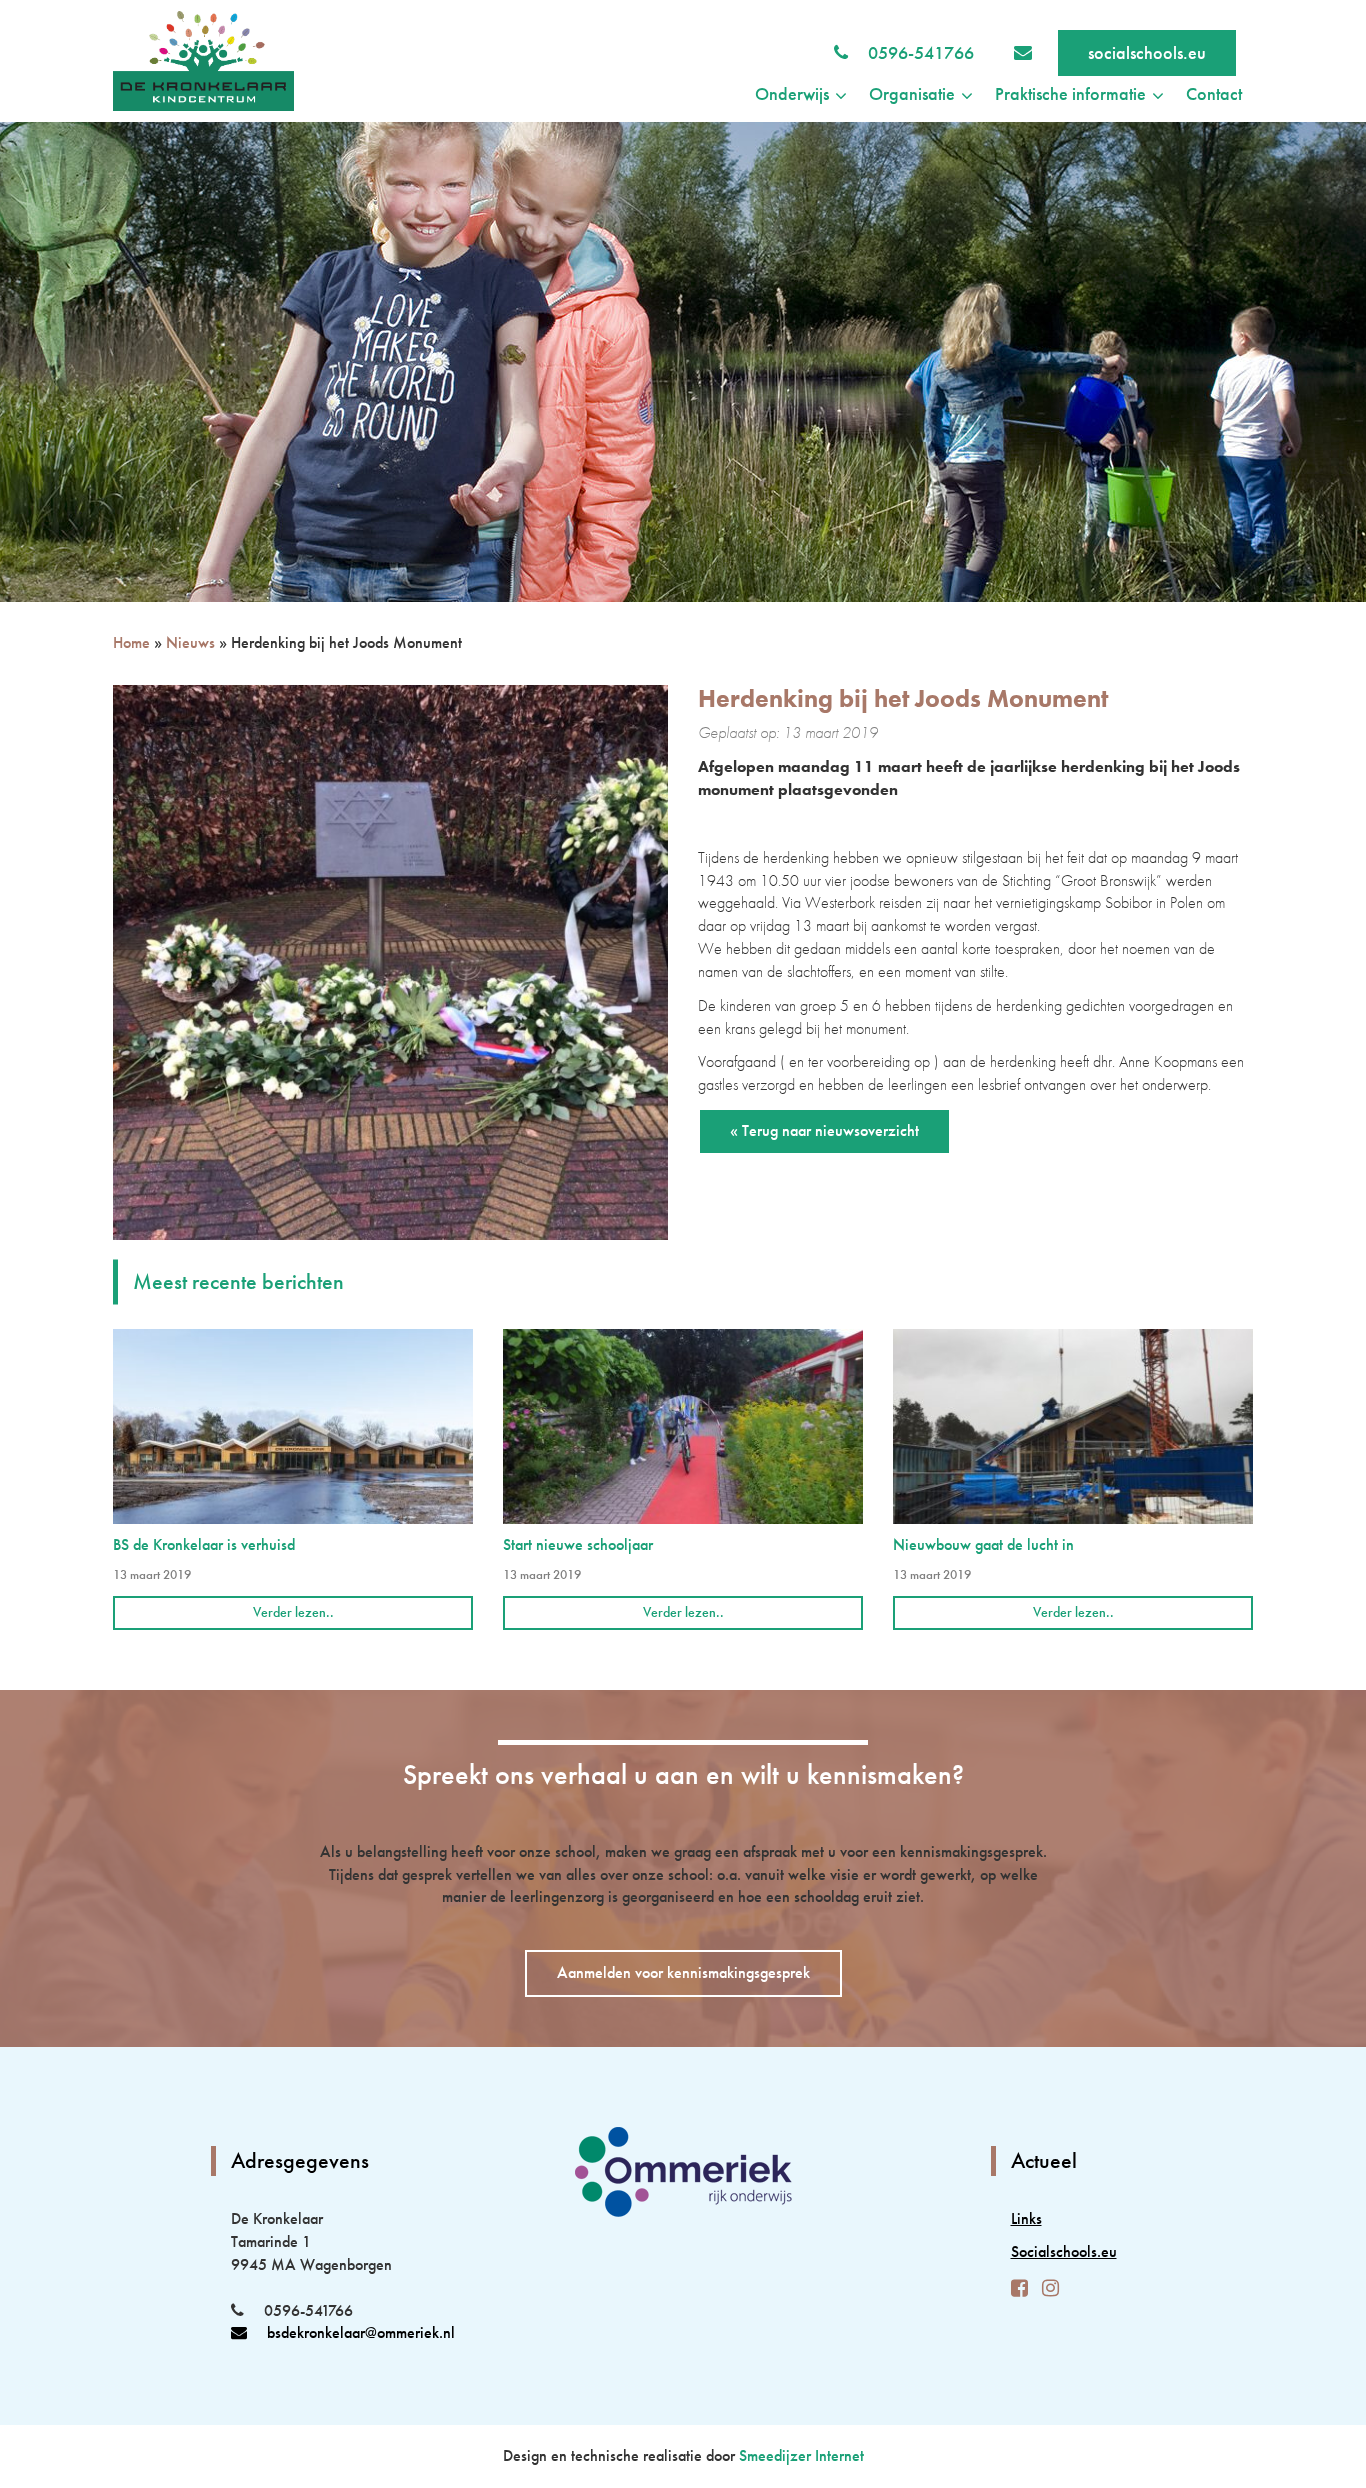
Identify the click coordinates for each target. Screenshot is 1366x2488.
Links (1026, 2218)
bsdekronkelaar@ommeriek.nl (361, 2332)
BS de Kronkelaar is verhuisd (204, 1544)
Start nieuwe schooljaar (578, 1544)
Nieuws (190, 642)
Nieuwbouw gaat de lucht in (983, 1544)
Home (131, 642)
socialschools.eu (1147, 52)
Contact (1214, 93)
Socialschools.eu (1064, 2251)
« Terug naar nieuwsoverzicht (824, 1130)
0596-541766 (921, 52)
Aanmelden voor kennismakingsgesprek (683, 1972)
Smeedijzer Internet (801, 2455)
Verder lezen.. (293, 1612)
